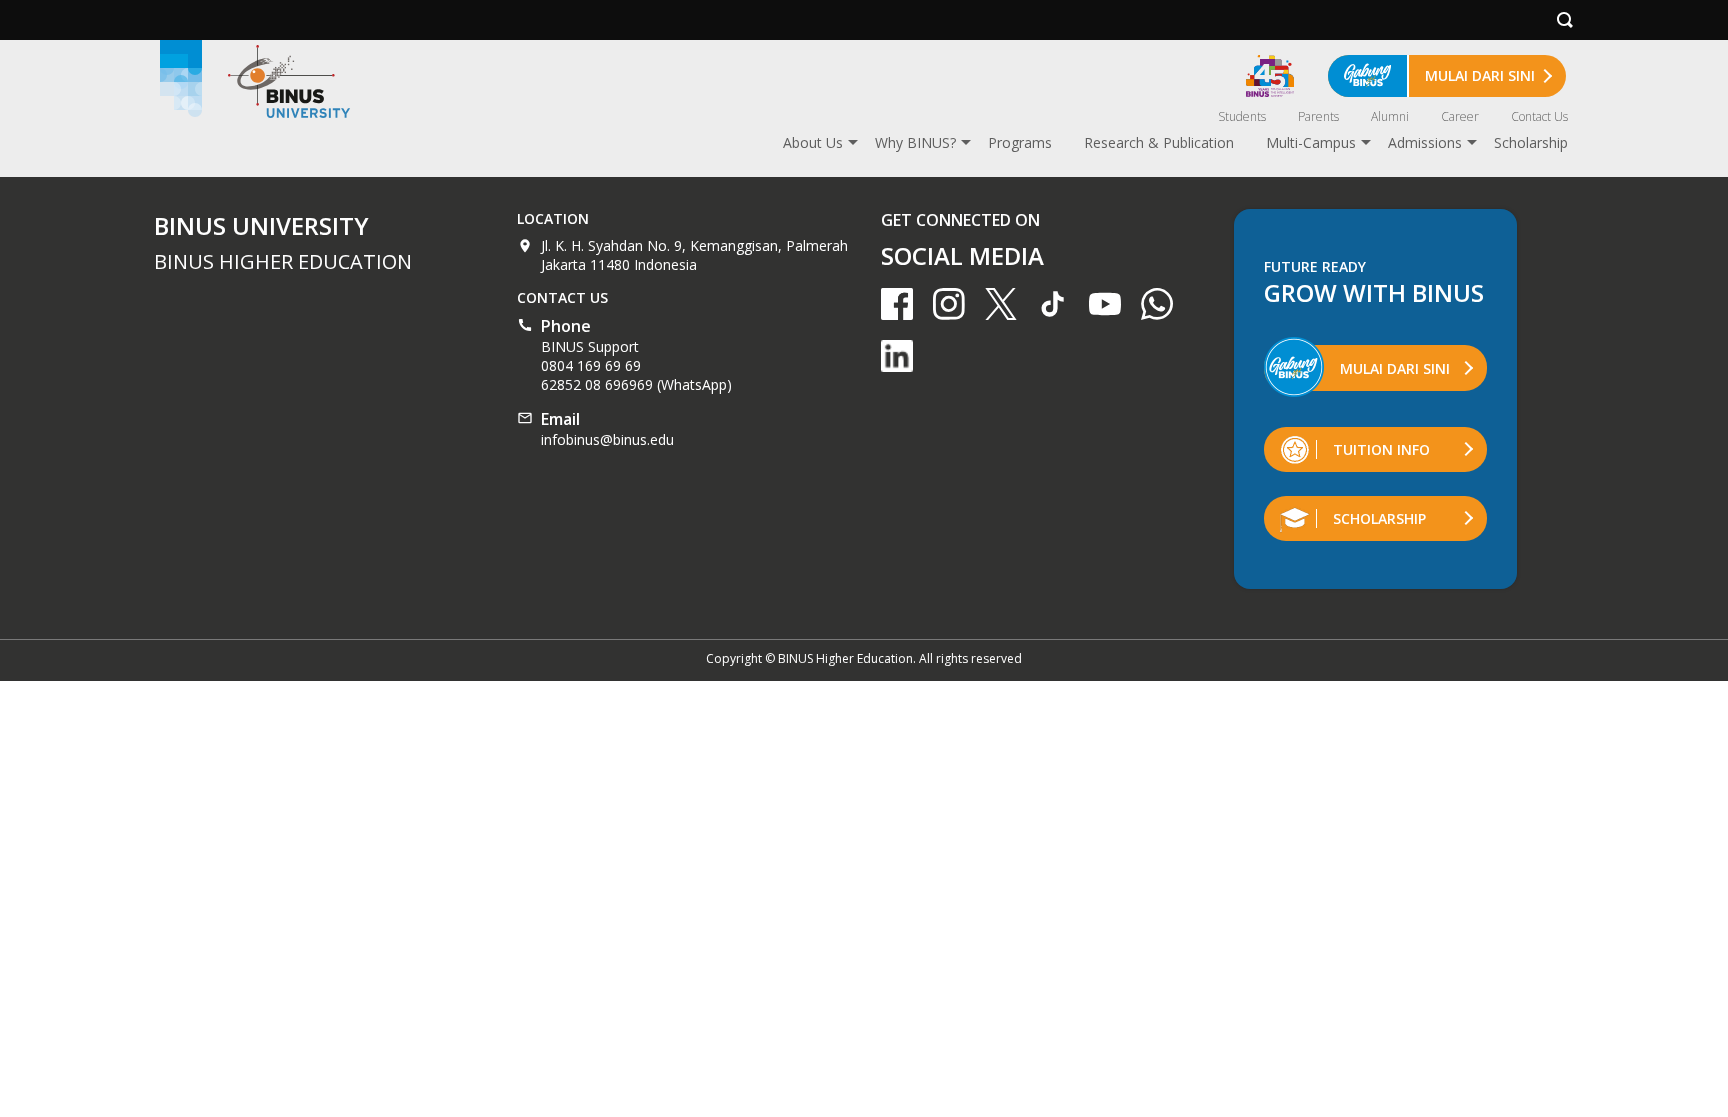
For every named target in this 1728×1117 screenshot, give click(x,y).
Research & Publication (1159, 142)
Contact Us (1539, 116)
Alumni (1390, 116)
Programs (1020, 142)
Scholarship (1531, 142)
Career (1460, 116)
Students (1242, 116)
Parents (1318, 116)
